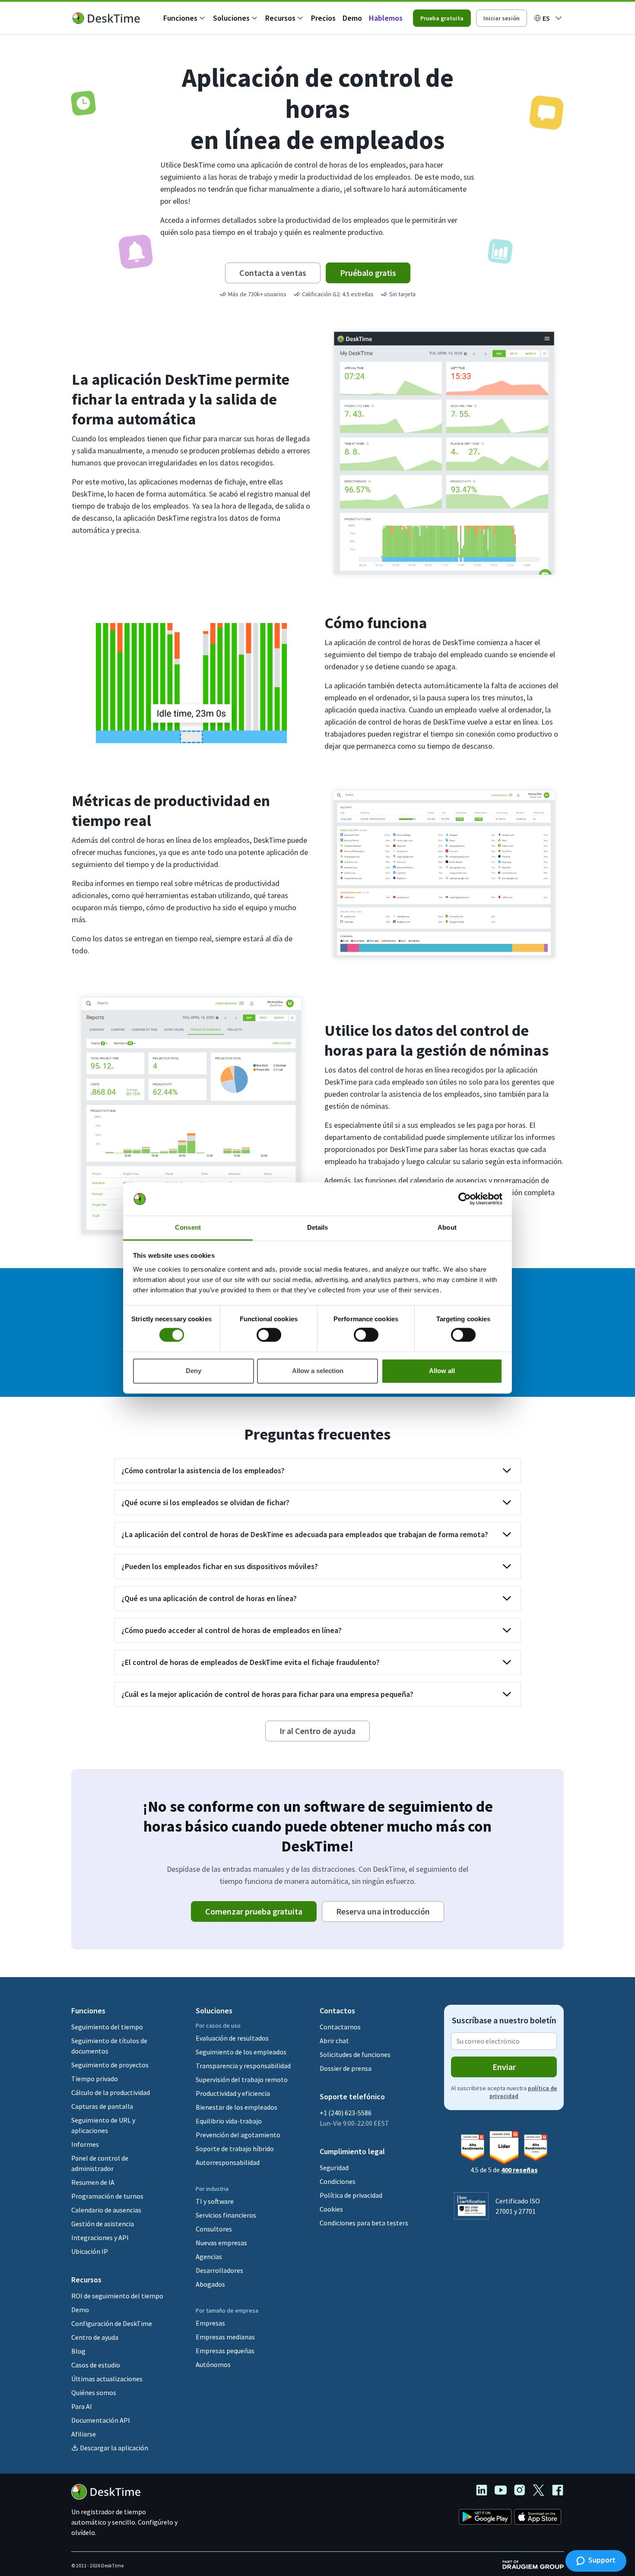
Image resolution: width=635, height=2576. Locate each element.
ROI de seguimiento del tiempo (117, 2296)
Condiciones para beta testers (364, 2223)
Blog (78, 2351)
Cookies (331, 2209)
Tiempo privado (95, 2079)
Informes (85, 2144)
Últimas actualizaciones (107, 2379)
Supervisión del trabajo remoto (242, 2079)
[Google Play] (485, 2518)
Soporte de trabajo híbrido (235, 2149)
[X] (542, 2491)
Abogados (210, 2284)
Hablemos (386, 18)
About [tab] (447, 1227)
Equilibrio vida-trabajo (229, 2121)
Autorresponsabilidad (228, 2162)
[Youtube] (504, 2491)
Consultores (214, 2229)
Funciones (180, 18)
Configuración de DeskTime (112, 2323)
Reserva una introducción (383, 1911)
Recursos (280, 18)
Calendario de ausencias (106, 2210)
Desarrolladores (219, 2270)
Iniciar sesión (502, 18)
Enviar (504, 2067)
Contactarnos (340, 2027)
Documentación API (101, 2420)
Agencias (209, 2256)
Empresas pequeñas (225, 2351)
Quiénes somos (94, 2392)
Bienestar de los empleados (237, 2107)
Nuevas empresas (221, 2243)
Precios (323, 18)
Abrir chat (334, 2041)
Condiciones (338, 2181)
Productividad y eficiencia (233, 2093)
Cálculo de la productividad (111, 2092)
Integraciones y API (100, 2237)
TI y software (215, 2201)
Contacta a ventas (273, 273)
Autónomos (213, 2364)
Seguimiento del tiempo (107, 2027)
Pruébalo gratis (368, 273)
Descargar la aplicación (114, 2448)
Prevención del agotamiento (238, 2135)
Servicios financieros (226, 2215)
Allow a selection (318, 1371)
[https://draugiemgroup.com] (533, 2564)
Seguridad (334, 2168)
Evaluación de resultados (232, 2038)
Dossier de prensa (346, 2068)
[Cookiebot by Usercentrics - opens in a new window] (465, 1199)
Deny (194, 1371)
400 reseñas (519, 2170)
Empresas (210, 2323)
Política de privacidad (351, 2195)
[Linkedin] (485, 2491)
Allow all (442, 1371)
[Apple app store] (538, 2518)
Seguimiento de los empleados (241, 2052)
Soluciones (231, 18)
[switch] (269, 1335)
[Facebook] (558, 2491)
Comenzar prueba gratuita (254, 1911)
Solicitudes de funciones (355, 2054)
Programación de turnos (107, 2196)
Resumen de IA (93, 2182)
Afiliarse (84, 2434)
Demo (352, 18)
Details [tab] (318, 1227)
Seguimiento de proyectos (110, 2065)
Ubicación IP (90, 2251)
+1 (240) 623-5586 (346, 2113)
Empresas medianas (225, 2337)
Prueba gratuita (442, 18)
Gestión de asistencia (103, 2224)
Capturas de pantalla (102, 2106)
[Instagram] (523, 2491)
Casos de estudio (96, 2365)
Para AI (82, 2406)
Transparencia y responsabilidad (243, 2066)
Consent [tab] (188, 1227)
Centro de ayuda (95, 2337)
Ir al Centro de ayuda (317, 1731)
